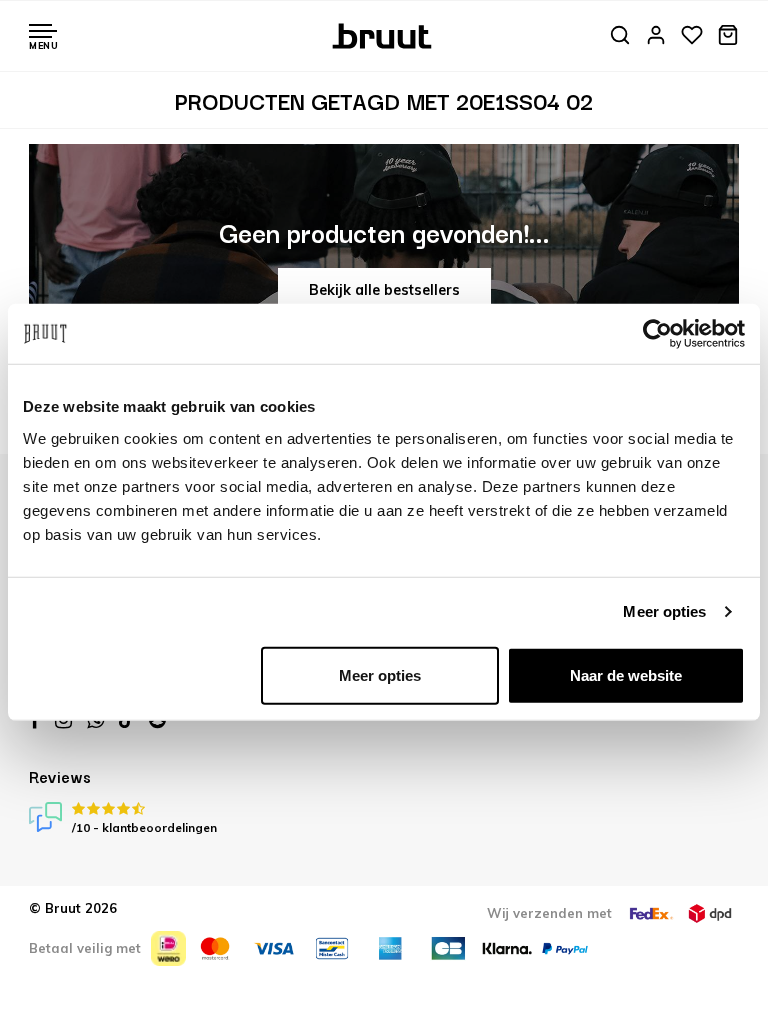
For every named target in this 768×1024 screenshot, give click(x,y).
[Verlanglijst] (692, 36)
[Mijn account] (656, 36)
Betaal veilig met (85, 948)
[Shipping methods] (651, 913)
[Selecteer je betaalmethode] (168, 948)
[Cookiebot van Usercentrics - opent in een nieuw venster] (657, 334)
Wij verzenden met (549, 913)
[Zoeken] (620, 36)
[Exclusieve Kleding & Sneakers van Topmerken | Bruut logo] (384, 34)
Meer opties (664, 611)
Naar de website (626, 674)
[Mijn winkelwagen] (728, 36)
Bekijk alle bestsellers (384, 290)
